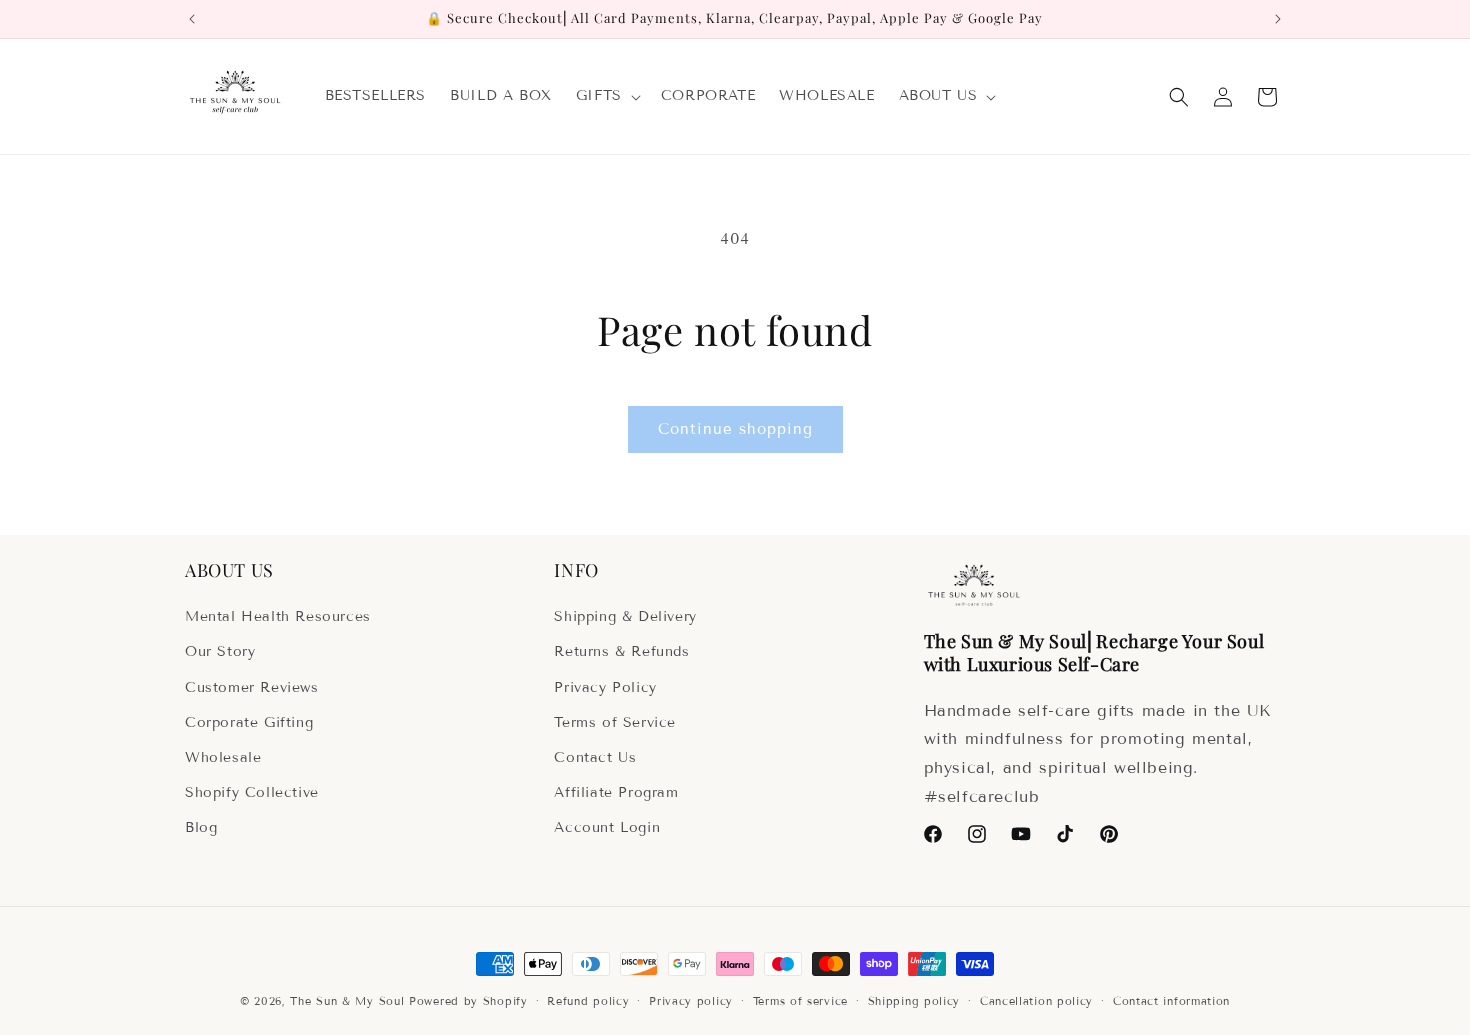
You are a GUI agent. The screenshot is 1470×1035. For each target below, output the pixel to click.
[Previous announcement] (192, 19)
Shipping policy (914, 1001)
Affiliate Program (616, 792)
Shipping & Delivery (625, 616)
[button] (606, 96)
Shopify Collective (252, 792)
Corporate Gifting (249, 722)
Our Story (220, 651)
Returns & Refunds (621, 651)
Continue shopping (735, 429)
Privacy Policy (605, 687)
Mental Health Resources (278, 616)
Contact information (1171, 1001)
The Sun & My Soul (347, 1001)
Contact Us (595, 757)
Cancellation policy (1036, 1001)
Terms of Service (615, 722)
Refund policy (588, 1001)
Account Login (607, 827)
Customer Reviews (252, 687)
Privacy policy (691, 1001)
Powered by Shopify (468, 1001)
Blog (201, 827)
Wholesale (223, 757)
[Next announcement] (1278, 19)
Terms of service (800, 1001)
